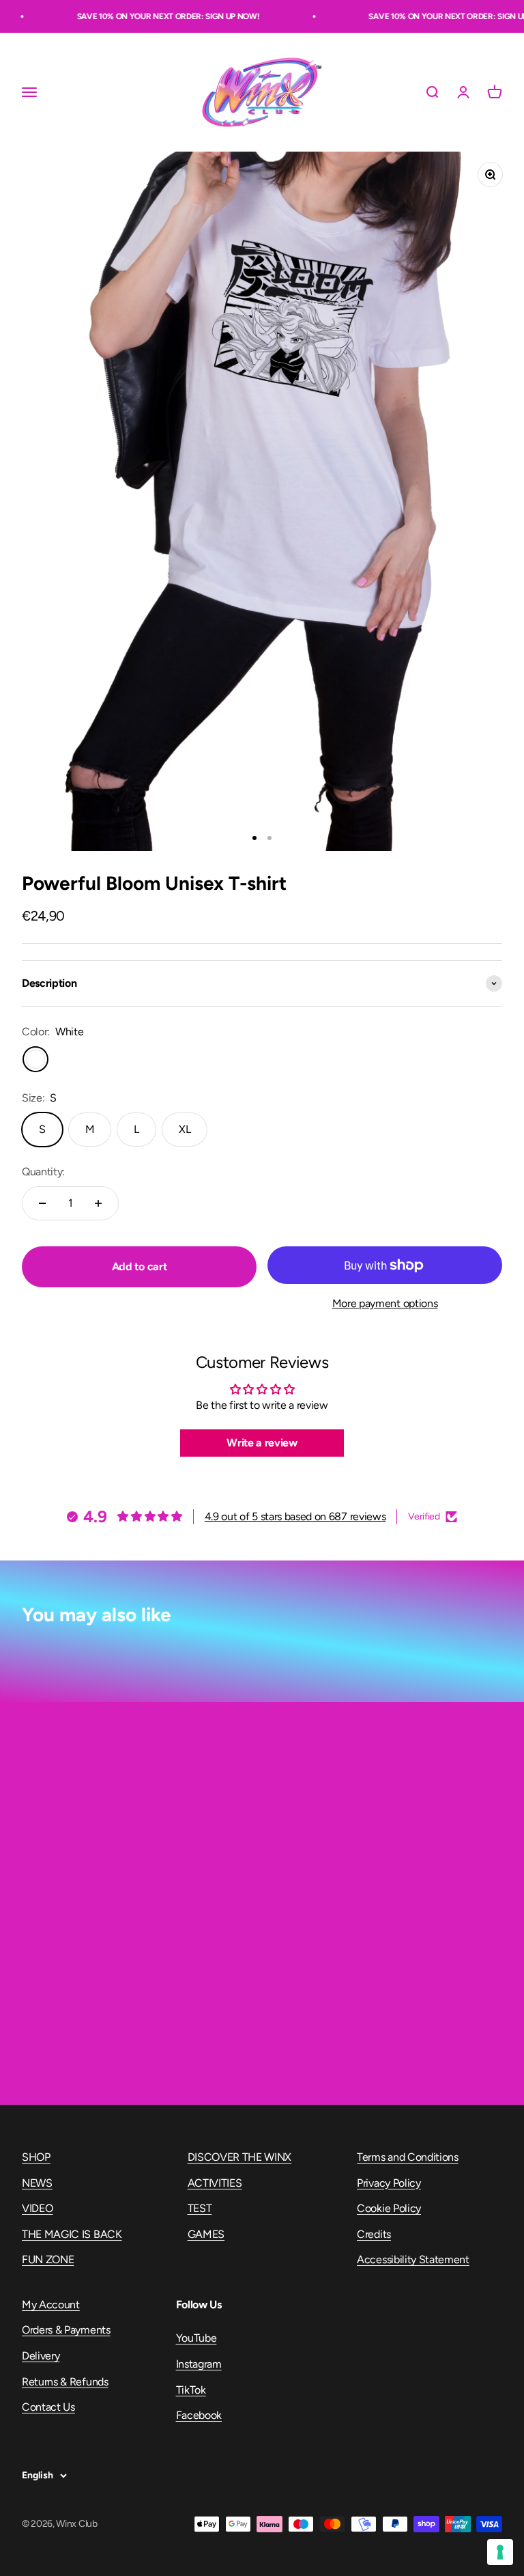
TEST (200, 2208)
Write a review (262, 1443)
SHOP (36, 2157)
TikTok (191, 2390)
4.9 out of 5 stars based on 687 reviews (295, 1516)
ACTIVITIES (215, 2183)
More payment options (385, 1303)
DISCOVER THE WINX (240, 2157)
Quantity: (43, 1172)
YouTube (196, 2338)
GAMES (206, 2234)
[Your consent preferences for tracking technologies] (500, 2552)
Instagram (199, 2364)
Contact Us (48, 2407)
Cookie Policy (389, 2208)
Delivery (41, 2356)
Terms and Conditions (408, 2157)
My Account (51, 2305)
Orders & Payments (66, 2330)
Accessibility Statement (413, 2259)
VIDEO (37, 2208)
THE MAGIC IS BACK (72, 2234)
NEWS (37, 2183)
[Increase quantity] (98, 1203)
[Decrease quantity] (42, 1203)
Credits (374, 2234)
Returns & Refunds (65, 2382)
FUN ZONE (48, 2259)
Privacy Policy (389, 2183)
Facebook (199, 2415)
